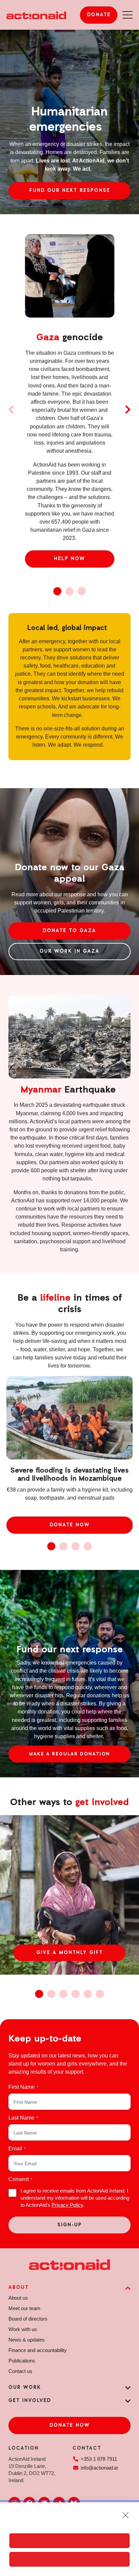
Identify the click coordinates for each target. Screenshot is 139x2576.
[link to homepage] (36, 15)
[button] (11, 409)
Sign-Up (70, 2225)
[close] (126, 2515)
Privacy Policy (67, 2205)
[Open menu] (128, 15)
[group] (69, 1895)
